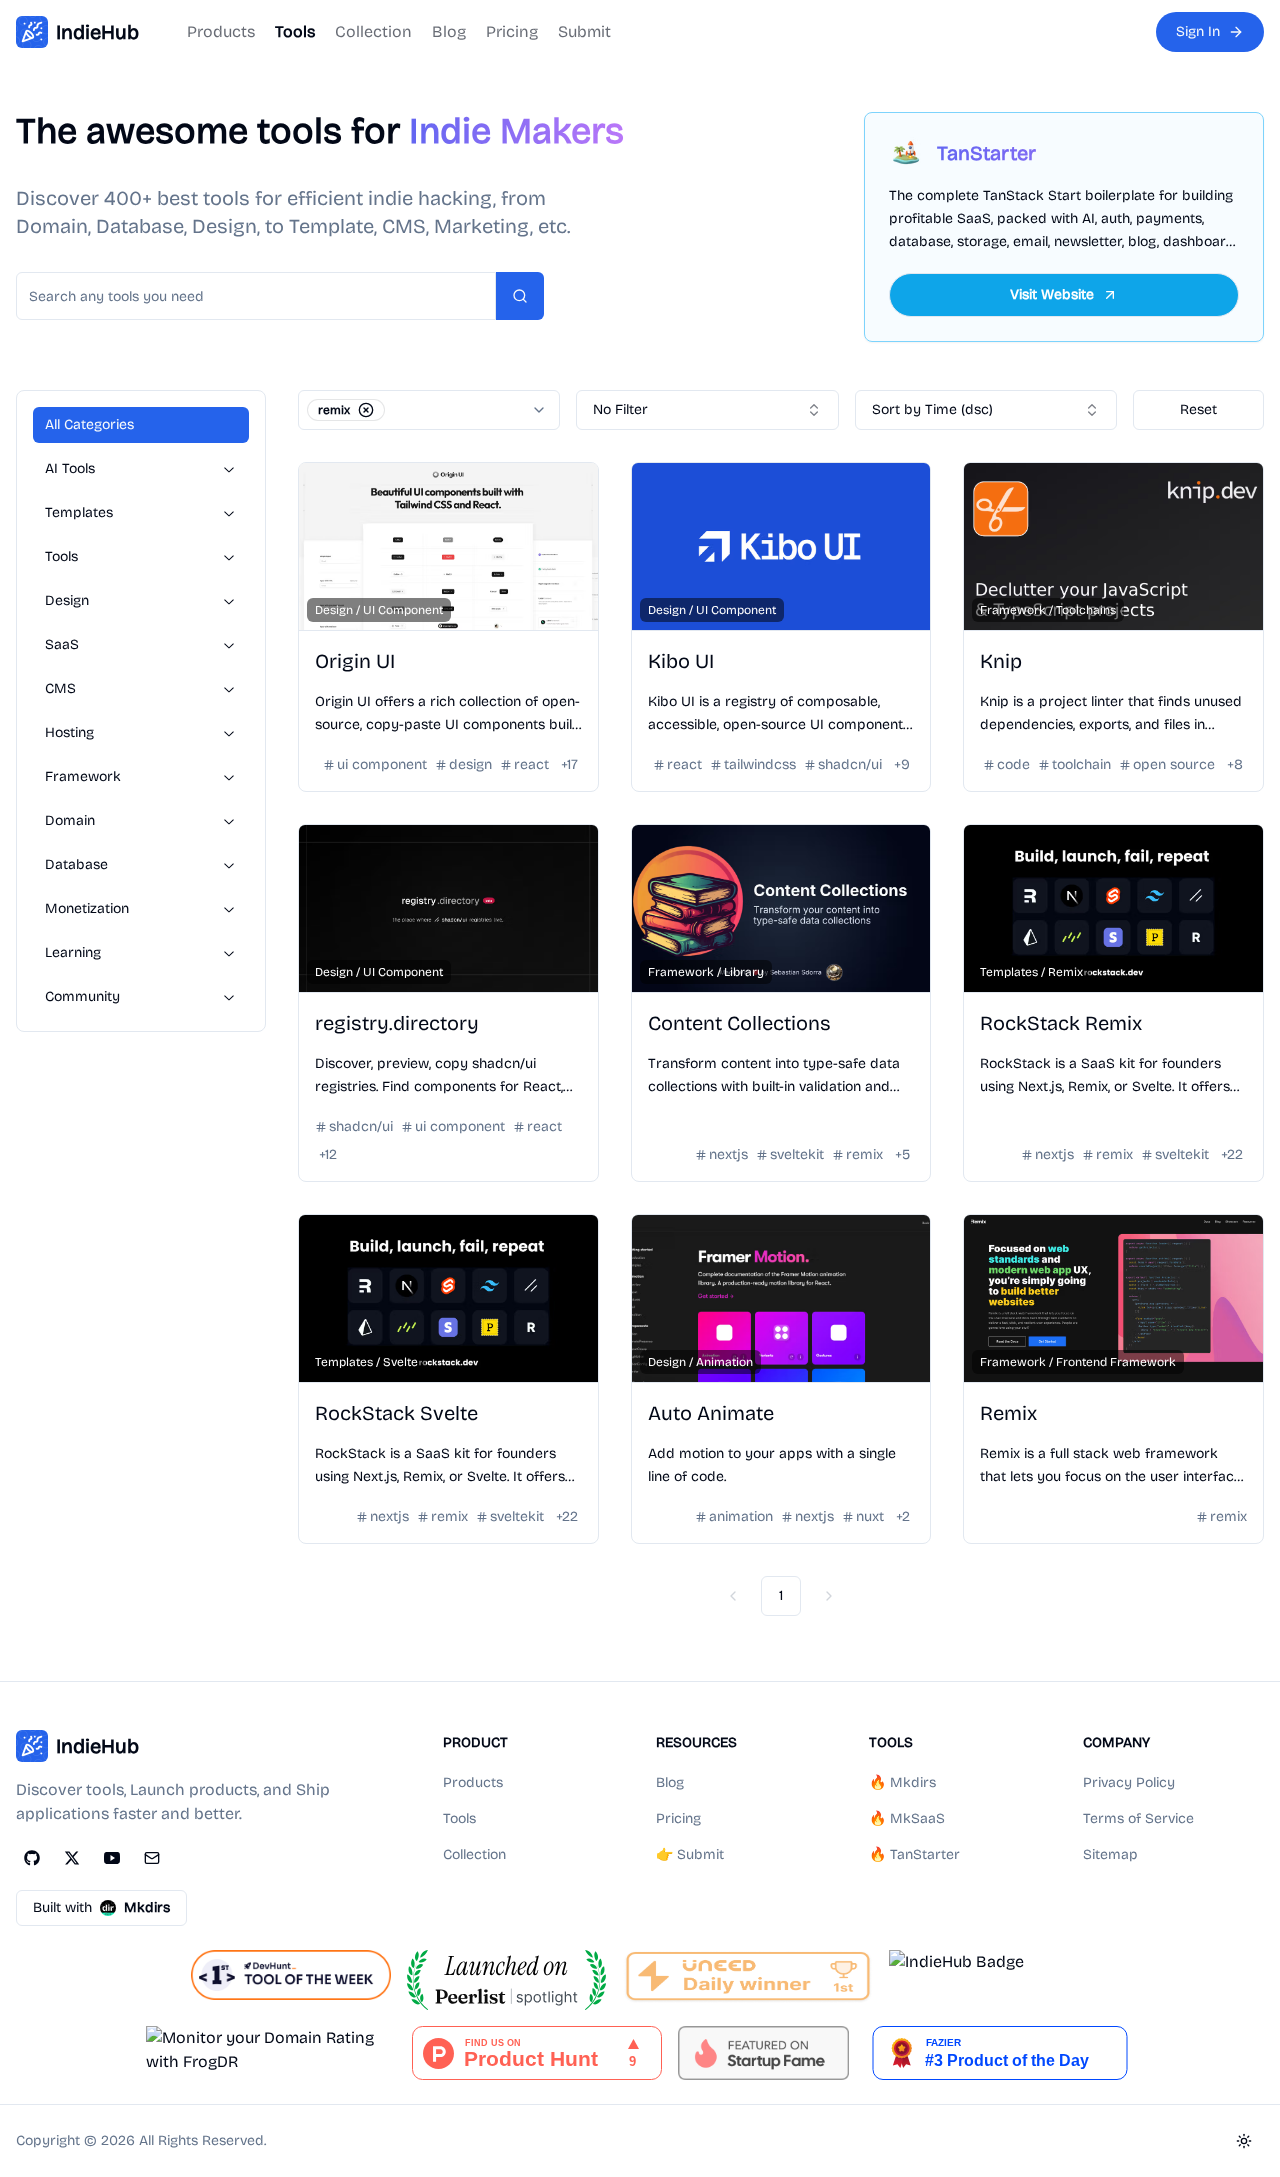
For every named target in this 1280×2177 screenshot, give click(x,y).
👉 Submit (690, 1854)
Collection (373, 31)
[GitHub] (32, 1858)
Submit (584, 31)
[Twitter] (72, 1858)
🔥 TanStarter (914, 1854)
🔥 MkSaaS (907, 1818)
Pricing (512, 31)
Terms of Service (1138, 1818)
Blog (449, 31)
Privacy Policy (1129, 1782)
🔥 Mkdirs (902, 1782)
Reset (1198, 409)
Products (221, 31)
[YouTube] (112, 1858)
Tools (295, 31)
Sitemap (1110, 1854)
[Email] (152, 1858)
